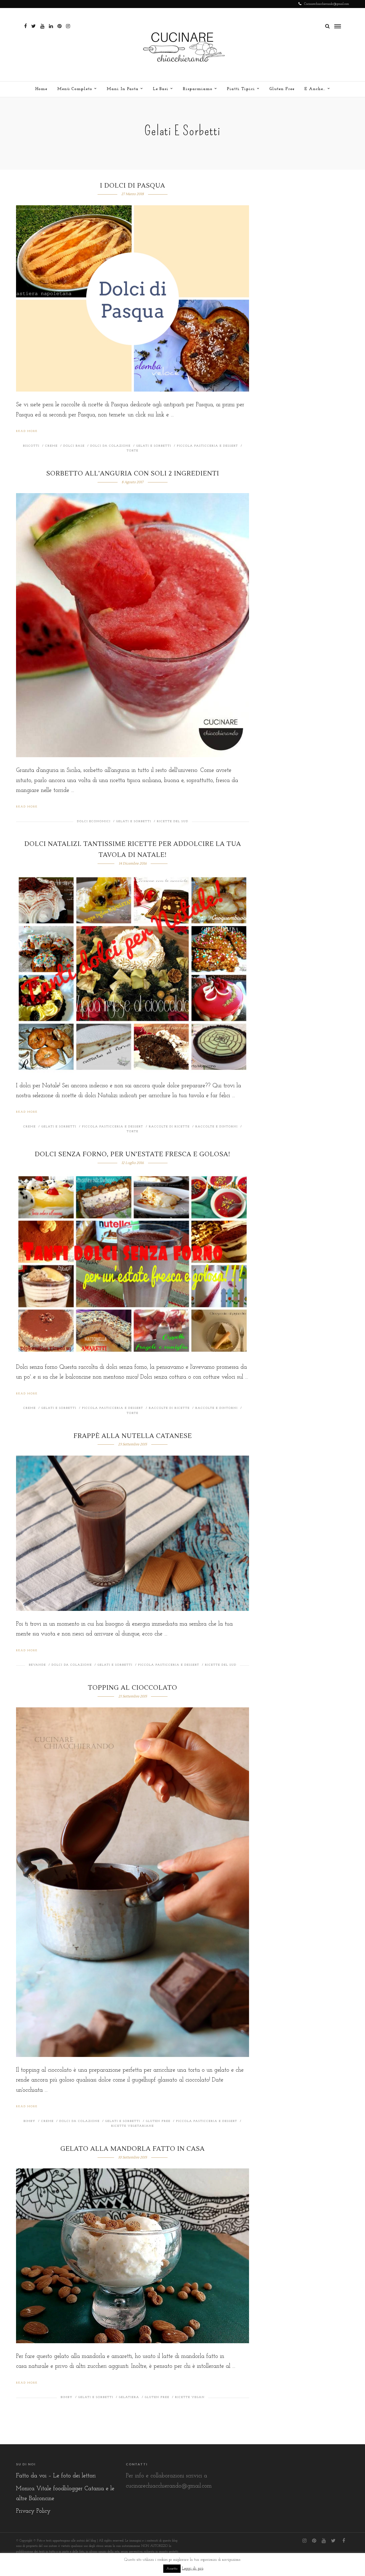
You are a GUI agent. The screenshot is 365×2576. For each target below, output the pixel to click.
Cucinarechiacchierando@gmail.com (327, 4)
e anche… (315, 89)
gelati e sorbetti (154, 446)
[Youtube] (42, 26)
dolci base (74, 446)
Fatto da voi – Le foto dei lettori (56, 2476)
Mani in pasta (123, 89)
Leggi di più (193, 2569)
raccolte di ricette (169, 1127)
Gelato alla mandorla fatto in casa (133, 2149)
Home (41, 89)
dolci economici (94, 821)
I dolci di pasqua (133, 186)
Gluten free (282, 89)
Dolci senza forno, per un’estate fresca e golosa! (133, 1154)
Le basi (161, 89)
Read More (27, 431)
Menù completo (75, 89)
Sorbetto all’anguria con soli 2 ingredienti (133, 473)
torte (133, 451)
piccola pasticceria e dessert (207, 446)
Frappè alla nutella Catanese (133, 1436)
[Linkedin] (51, 26)
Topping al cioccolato (133, 1688)
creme (51, 446)
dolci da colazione (110, 446)
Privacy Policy (33, 2511)
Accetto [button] (172, 2569)
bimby (30, 2121)
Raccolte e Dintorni (217, 1127)
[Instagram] (68, 26)
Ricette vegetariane (133, 2126)
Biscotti (31, 446)
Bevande (37, 1665)
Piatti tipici (241, 89)
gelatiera (129, 2397)
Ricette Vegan (190, 2397)
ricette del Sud (173, 821)
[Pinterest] (59, 26)
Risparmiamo (198, 89)
